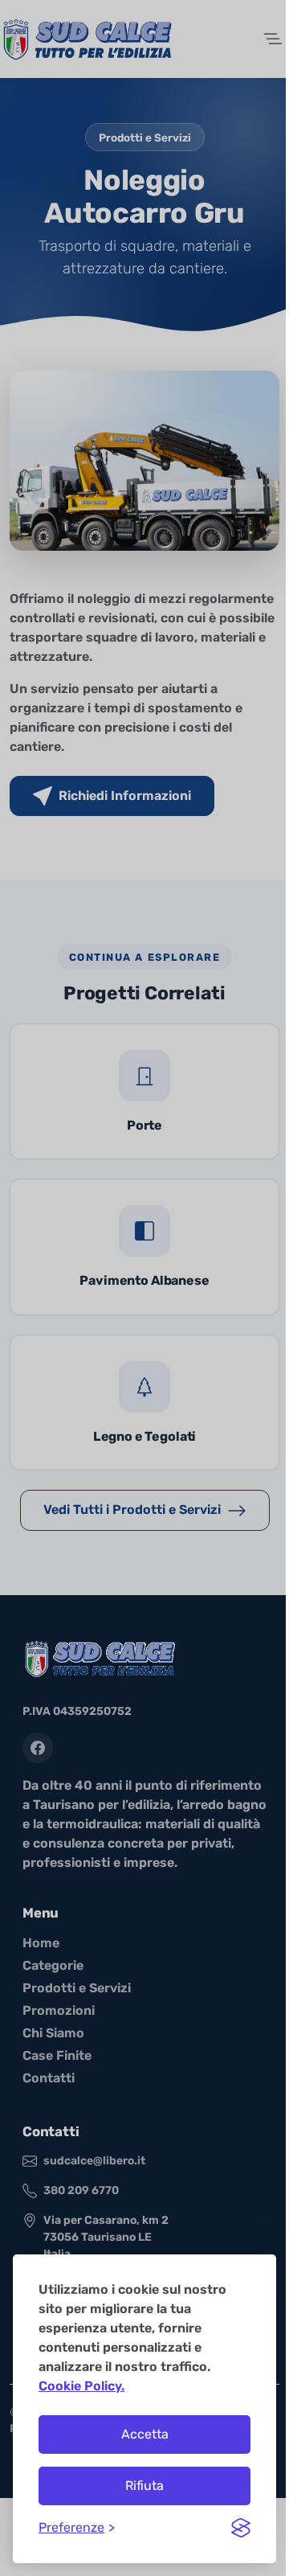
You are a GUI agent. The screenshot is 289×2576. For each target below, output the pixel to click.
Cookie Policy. (81, 2386)
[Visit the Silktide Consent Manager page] (241, 2528)
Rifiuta (144, 2486)
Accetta (145, 2434)
